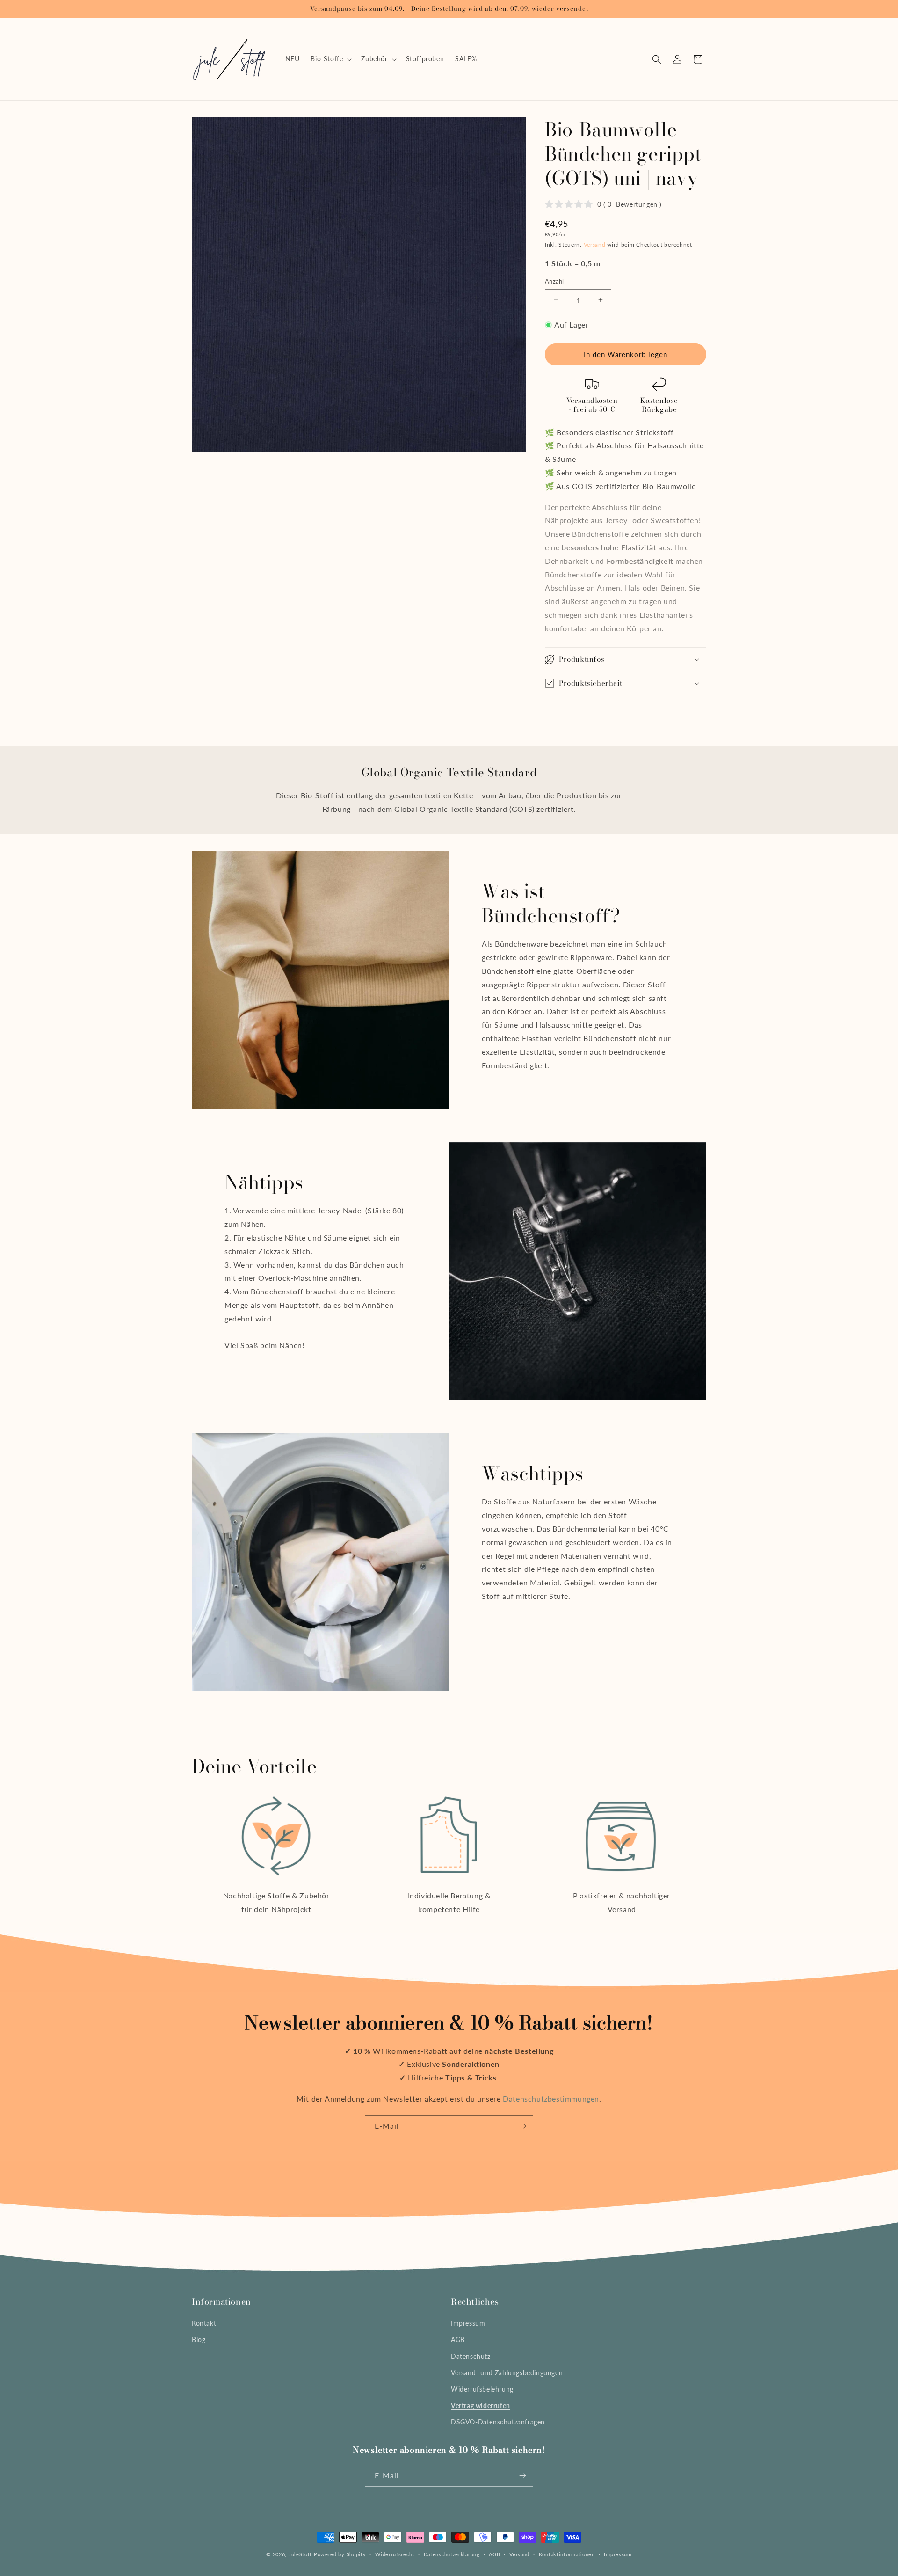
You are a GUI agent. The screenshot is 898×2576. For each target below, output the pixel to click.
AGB (458, 2339)
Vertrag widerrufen (481, 2405)
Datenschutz (471, 2356)
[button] (330, 59)
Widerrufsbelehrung (482, 2389)
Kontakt (204, 2323)
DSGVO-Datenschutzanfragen (498, 2422)
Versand (595, 244)
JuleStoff (300, 2554)
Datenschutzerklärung (452, 2554)
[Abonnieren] (522, 2126)
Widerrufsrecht (395, 2554)
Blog (199, 2339)
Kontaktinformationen (567, 2554)
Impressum (468, 2323)
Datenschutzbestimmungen (551, 2098)
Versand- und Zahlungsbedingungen (507, 2373)
